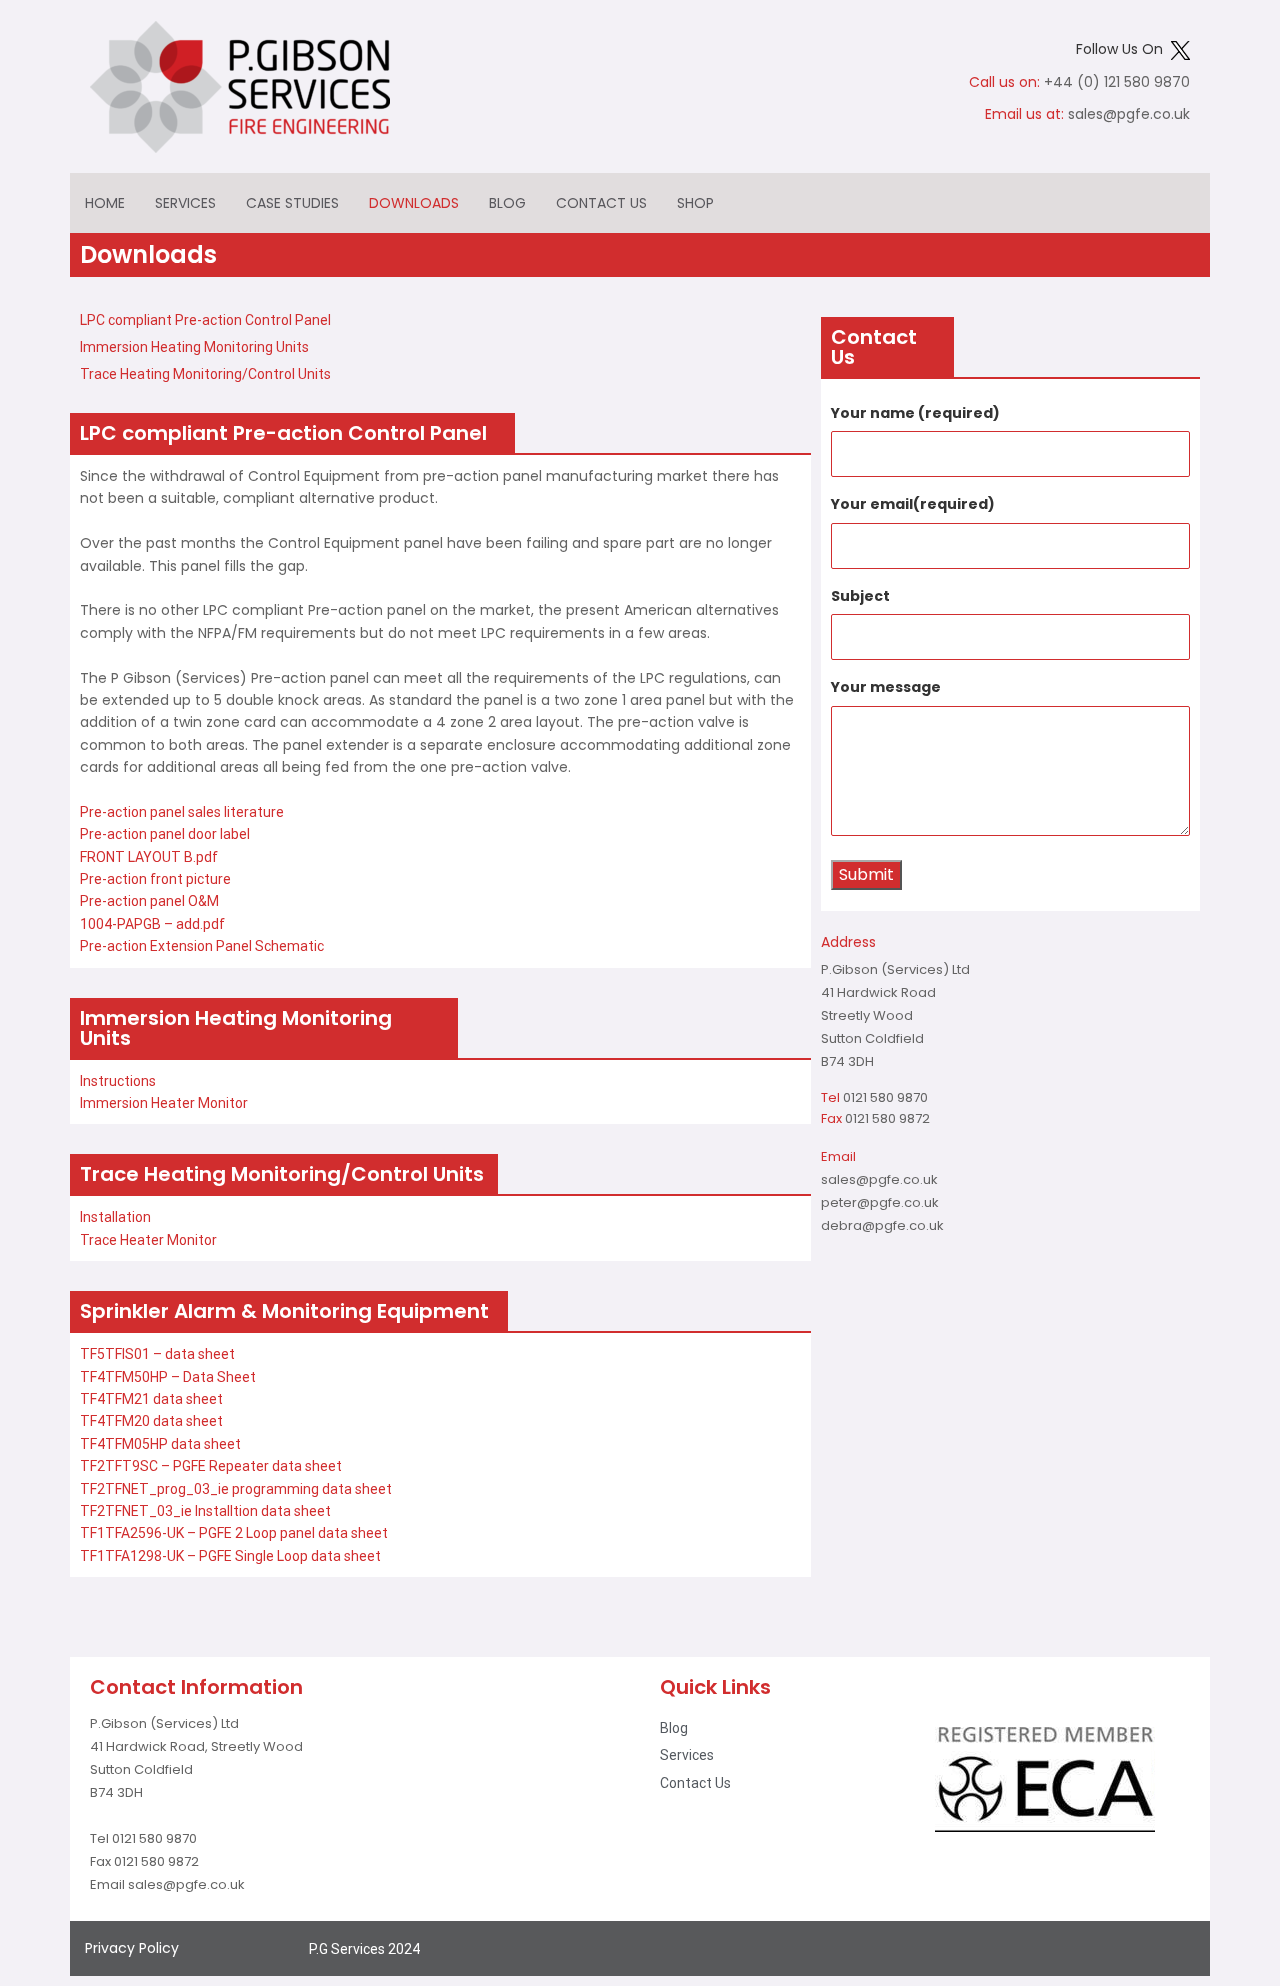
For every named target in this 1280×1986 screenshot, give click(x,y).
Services (185, 203)
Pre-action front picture (155, 879)
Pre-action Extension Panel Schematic (202, 946)
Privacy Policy (132, 1948)
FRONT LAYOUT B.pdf (149, 857)
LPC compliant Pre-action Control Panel (205, 320)
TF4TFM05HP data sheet (160, 1444)
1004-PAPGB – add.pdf (152, 924)
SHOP (695, 203)
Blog (507, 203)
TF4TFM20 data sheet (151, 1421)
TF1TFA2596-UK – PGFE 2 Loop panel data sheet (234, 1533)
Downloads (414, 203)
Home (105, 203)
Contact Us (601, 203)
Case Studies (292, 203)
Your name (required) (915, 413)
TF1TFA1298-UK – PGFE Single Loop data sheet (230, 1556)
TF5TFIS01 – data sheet (157, 1354)
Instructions (118, 1081)
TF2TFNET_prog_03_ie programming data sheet (236, 1489)
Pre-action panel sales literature (182, 812)
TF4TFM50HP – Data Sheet (168, 1377)
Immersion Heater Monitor (164, 1103)
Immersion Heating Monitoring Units (194, 347)
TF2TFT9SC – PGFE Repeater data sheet (211, 1466)
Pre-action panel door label (165, 834)
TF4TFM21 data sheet (151, 1399)
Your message (886, 687)
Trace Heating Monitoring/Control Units (205, 374)
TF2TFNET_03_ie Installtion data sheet (205, 1511)
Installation (115, 1217)
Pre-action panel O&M (149, 901)
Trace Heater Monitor (148, 1240)
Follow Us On (1123, 49)
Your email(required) (913, 504)
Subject (860, 596)
